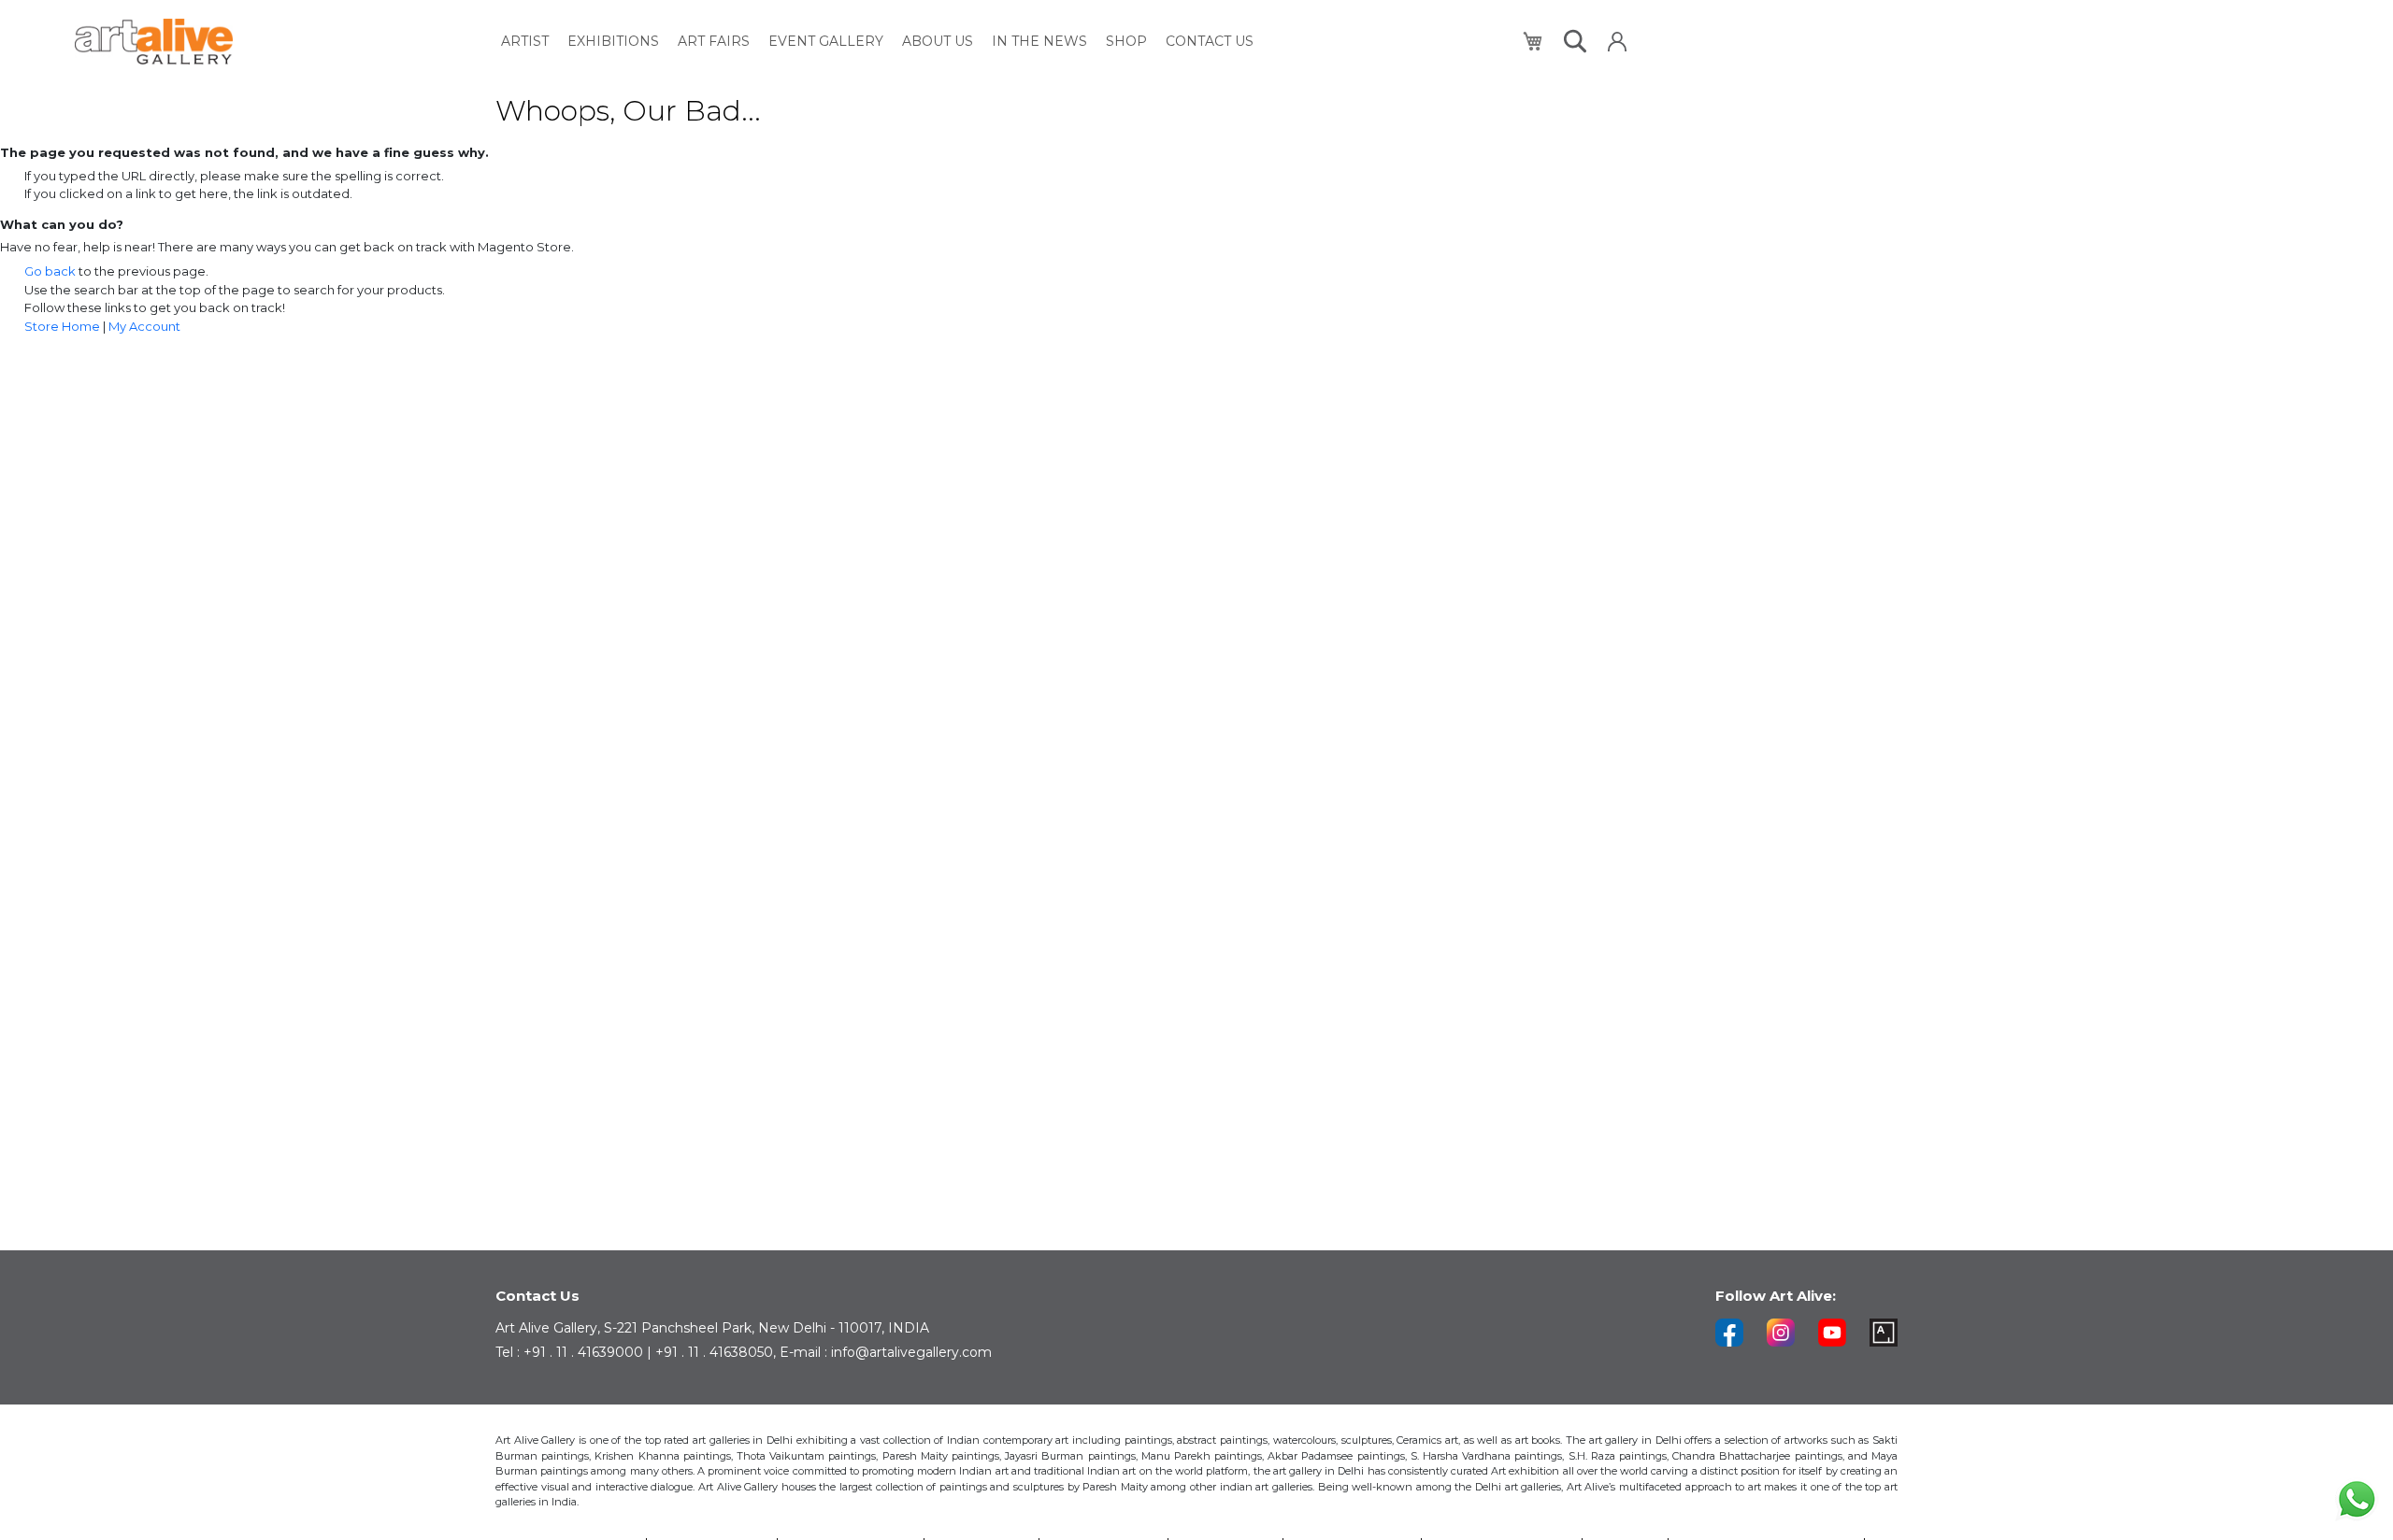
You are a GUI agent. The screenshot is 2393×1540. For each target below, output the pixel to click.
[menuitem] (525, 42)
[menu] (877, 42)
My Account (144, 326)
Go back (50, 271)
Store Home (62, 326)
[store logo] (154, 42)
